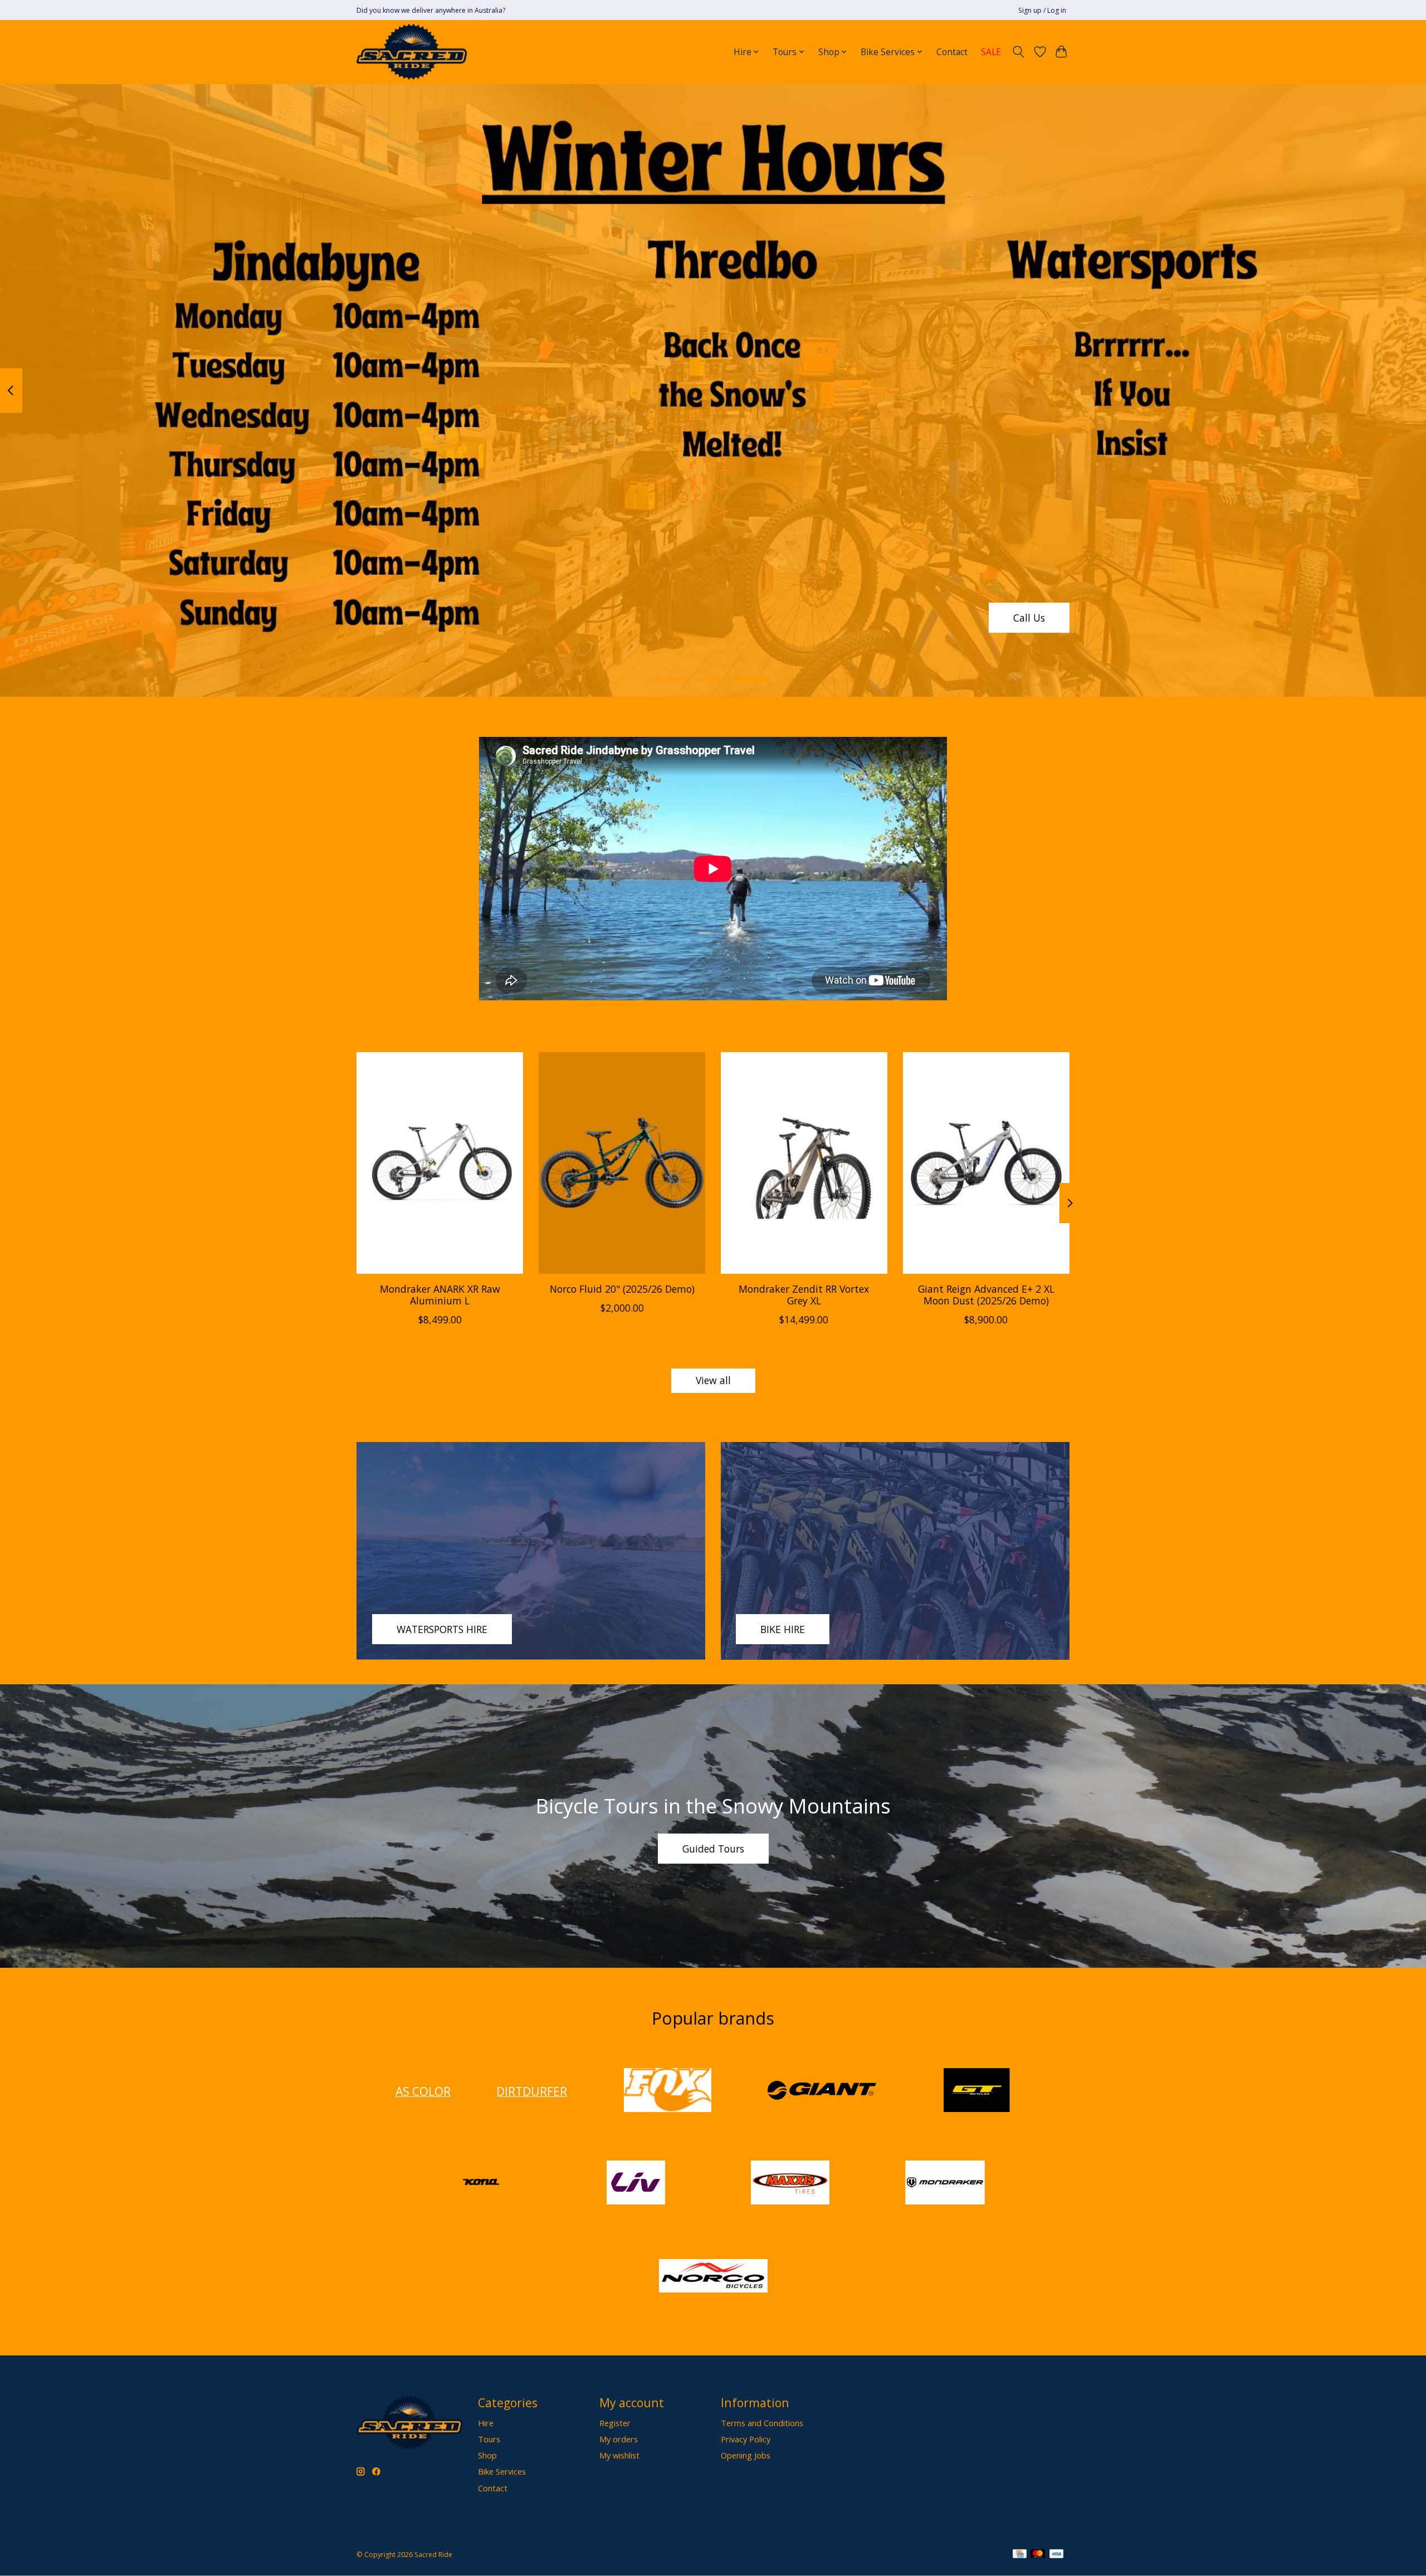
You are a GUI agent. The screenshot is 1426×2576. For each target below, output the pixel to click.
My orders (619, 2439)
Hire (486, 2423)
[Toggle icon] (1019, 52)
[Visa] (1057, 2555)
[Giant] (822, 2091)
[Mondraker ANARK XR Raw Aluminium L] (440, 1163)
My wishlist (619, 2455)
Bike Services (502, 2471)
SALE (991, 52)
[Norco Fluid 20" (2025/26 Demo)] (622, 1163)
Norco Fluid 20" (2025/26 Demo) (622, 1289)
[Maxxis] (790, 2184)
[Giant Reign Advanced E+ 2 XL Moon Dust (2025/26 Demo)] (986, 1163)
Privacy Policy (746, 2439)
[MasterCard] (1038, 2555)
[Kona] (481, 2184)
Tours (489, 2439)
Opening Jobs (746, 2455)
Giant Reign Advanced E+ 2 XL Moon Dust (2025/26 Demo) (986, 1295)
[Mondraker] (945, 2184)
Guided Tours (713, 1849)
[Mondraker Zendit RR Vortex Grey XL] (804, 1163)
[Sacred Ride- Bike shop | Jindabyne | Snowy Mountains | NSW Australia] (412, 52)
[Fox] (667, 2091)
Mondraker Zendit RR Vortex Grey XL (804, 1295)
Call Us (1029, 617)
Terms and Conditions (762, 2423)
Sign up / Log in (1042, 10)
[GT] (976, 2091)
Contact (952, 52)
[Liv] (636, 2184)
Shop (487, 2455)
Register (615, 2423)
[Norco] (713, 2277)
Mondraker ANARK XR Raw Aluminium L (440, 1295)
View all (713, 1380)
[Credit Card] (1020, 2555)
